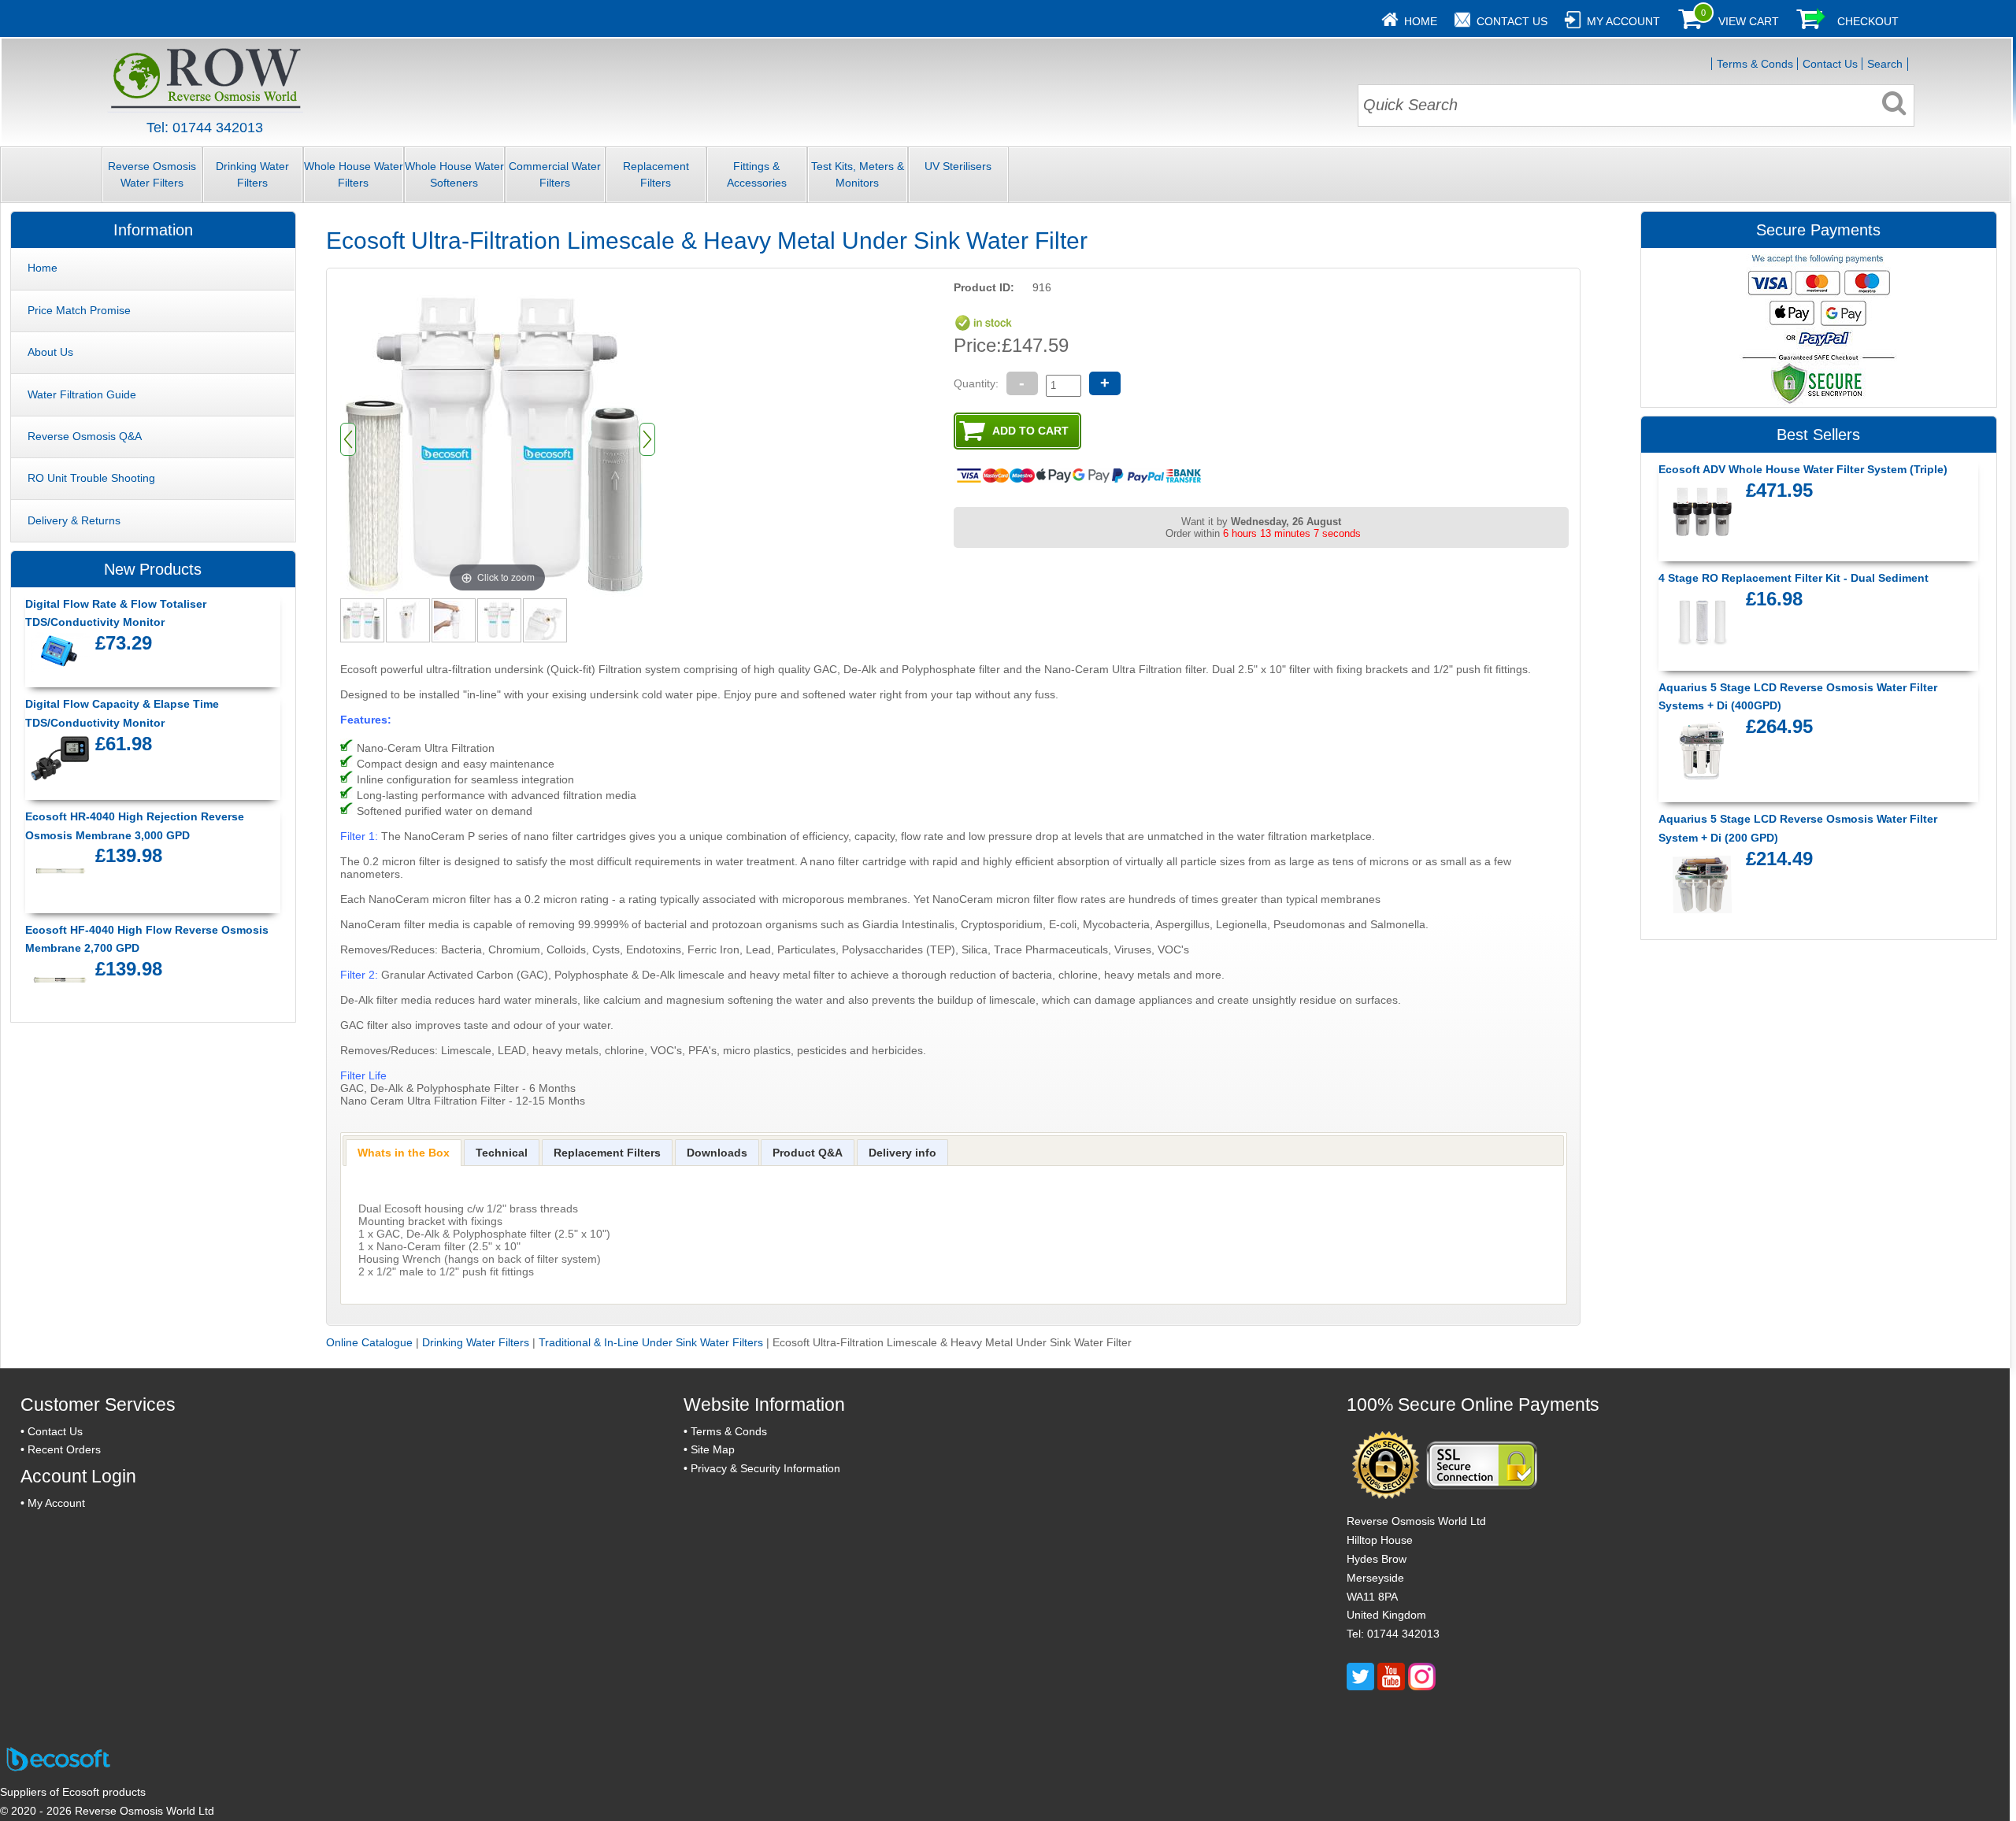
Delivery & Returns (74, 520)
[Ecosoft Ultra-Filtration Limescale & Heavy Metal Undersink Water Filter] (363, 620)
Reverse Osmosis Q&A (85, 436)
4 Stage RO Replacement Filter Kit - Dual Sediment (1794, 578)
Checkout (1868, 21)
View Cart (1749, 21)
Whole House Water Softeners (454, 174)
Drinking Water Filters (252, 174)
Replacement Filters (656, 174)
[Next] (647, 439)
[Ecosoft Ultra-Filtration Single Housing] (409, 620)
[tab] (404, 1153)
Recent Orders (64, 1449)
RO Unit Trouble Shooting (91, 478)
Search (1885, 64)
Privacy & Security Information (765, 1468)
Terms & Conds (1755, 64)
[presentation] (404, 1153)
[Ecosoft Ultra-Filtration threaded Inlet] (546, 620)
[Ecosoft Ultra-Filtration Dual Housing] (500, 620)
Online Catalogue (369, 1342)
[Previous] (348, 439)
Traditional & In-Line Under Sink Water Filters (651, 1342)
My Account (1623, 21)
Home (1421, 21)
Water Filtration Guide (82, 394)
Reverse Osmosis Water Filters (152, 174)
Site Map (713, 1449)
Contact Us (1512, 21)
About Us (50, 352)
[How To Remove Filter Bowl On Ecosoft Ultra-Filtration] (454, 620)
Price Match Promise (79, 310)
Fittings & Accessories (757, 174)
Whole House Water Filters (354, 174)
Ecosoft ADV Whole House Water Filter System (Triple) (1803, 469)
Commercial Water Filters (555, 174)
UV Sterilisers (958, 166)
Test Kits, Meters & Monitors (858, 174)
